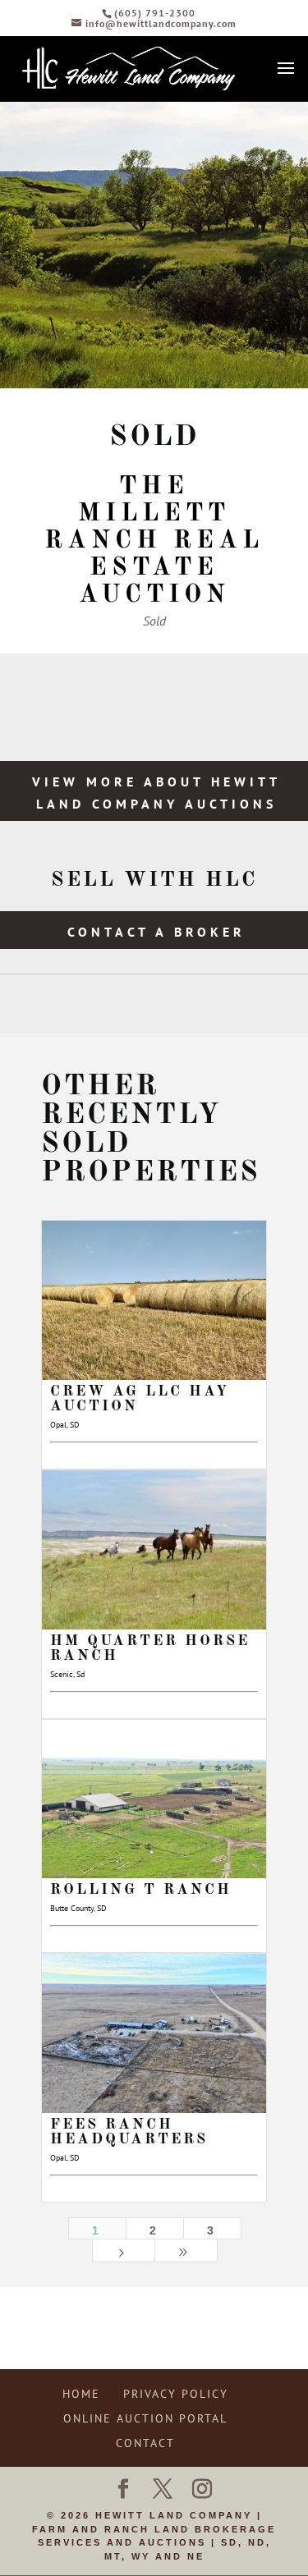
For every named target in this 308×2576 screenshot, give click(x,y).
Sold (154, 621)
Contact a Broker (156, 932)
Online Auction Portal (145, 2418)
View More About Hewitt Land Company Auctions (156, 793)
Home (81, 2394)
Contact (145, 2443)
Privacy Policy (176, 2394)
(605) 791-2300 (155, 13)
